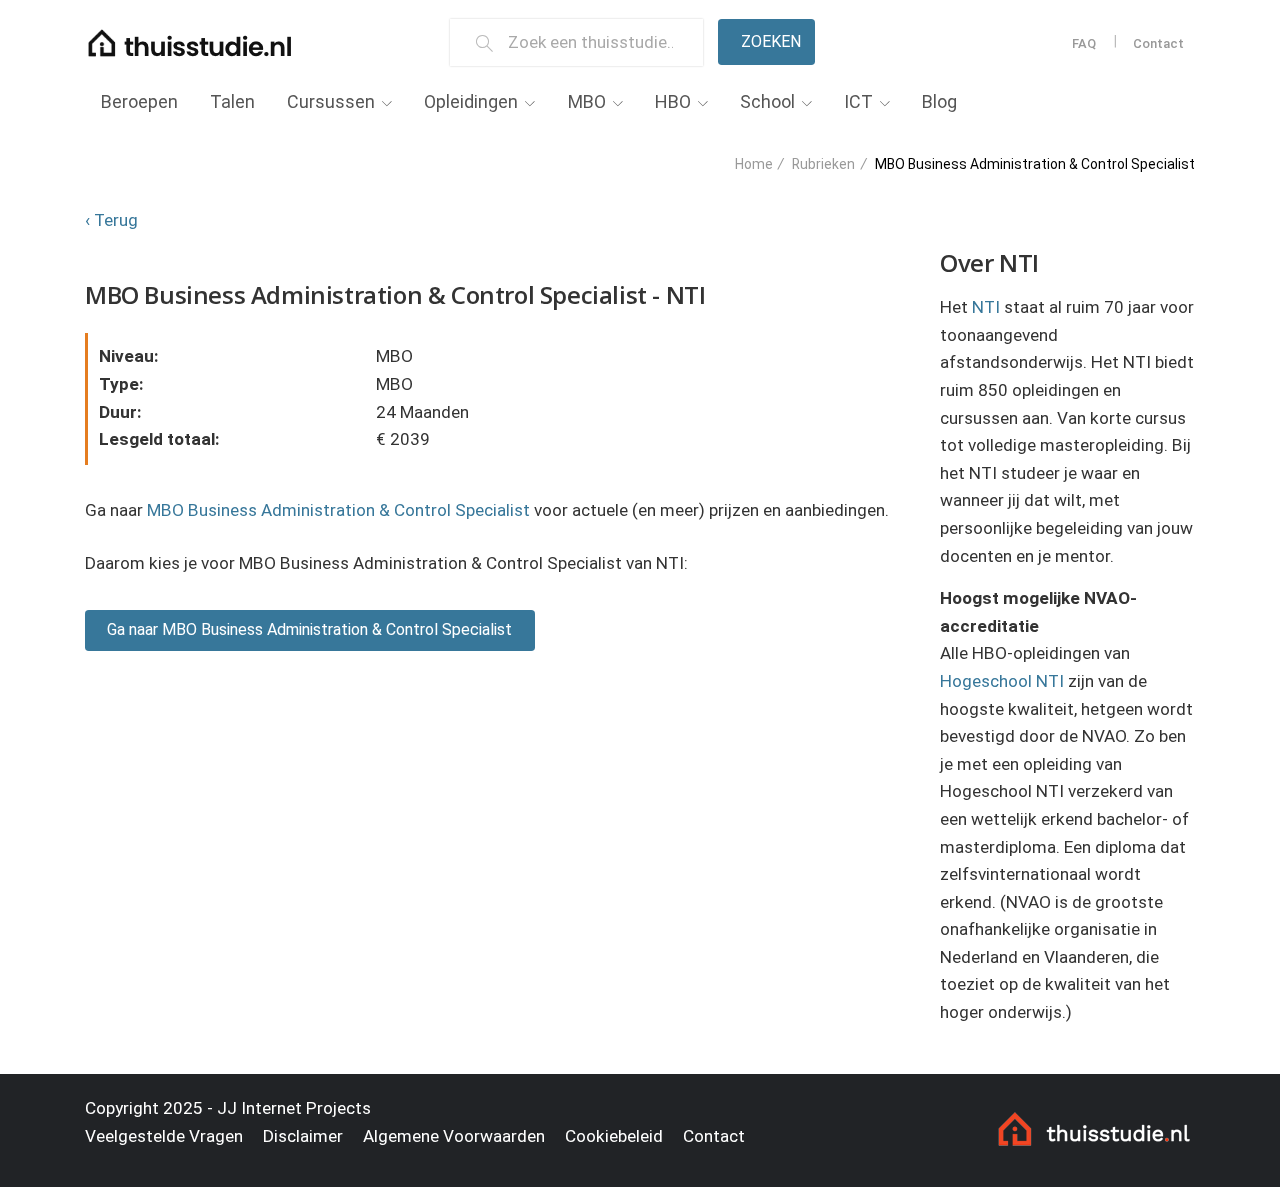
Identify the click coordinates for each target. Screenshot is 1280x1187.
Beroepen (139, 101)
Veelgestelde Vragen (164, 1136)
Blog (939, 101)
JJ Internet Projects (294, 1108)
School (767, 101)
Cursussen (331, 101)
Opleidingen (471, 101)
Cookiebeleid (614, 1136)
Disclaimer (303, 1136)
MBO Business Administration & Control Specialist (338, 510)
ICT (858, 101)
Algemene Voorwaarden (454, 1136)
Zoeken (771, 41)
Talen (232, 101)
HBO (673, 101)
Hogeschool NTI (1002, 681)
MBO (587, 101)
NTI (986, 307)
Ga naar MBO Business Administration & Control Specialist (309, 629)
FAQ (1084, 43)
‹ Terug (111, 220)
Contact (1158, 43)
